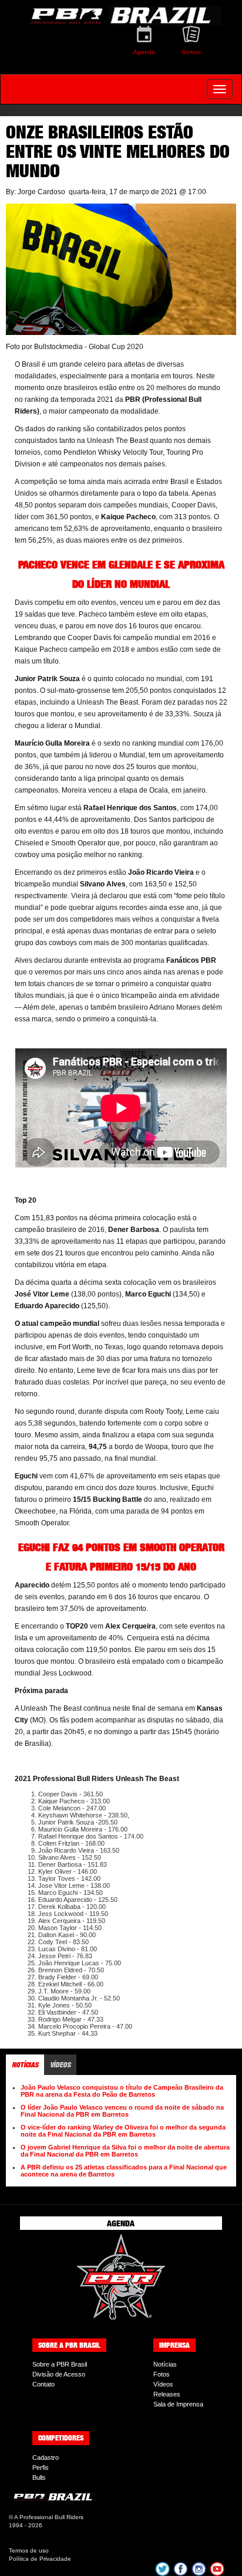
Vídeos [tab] (60, 2065)
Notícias (165, 2364)
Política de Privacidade (40, 2559)
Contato (43, 2384)
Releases (167, 2394)
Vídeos (163, 2384)
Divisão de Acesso (59, 2374)
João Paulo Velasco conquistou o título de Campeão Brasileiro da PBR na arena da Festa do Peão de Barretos (122, 2091)
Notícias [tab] (25, 2065)
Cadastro (46, 2457)
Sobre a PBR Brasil (60, 2364)
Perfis (41, 2467)
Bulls (39, 2477)
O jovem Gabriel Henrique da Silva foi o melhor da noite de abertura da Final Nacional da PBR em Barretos (125, 2151)
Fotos (162, 2374)
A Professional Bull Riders (49, 2517)
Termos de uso (29, 2550)
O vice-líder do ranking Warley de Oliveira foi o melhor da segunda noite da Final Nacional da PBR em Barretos (123, 2131)
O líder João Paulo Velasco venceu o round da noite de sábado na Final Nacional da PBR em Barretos (122, 2111)
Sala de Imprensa (178, 2404)
